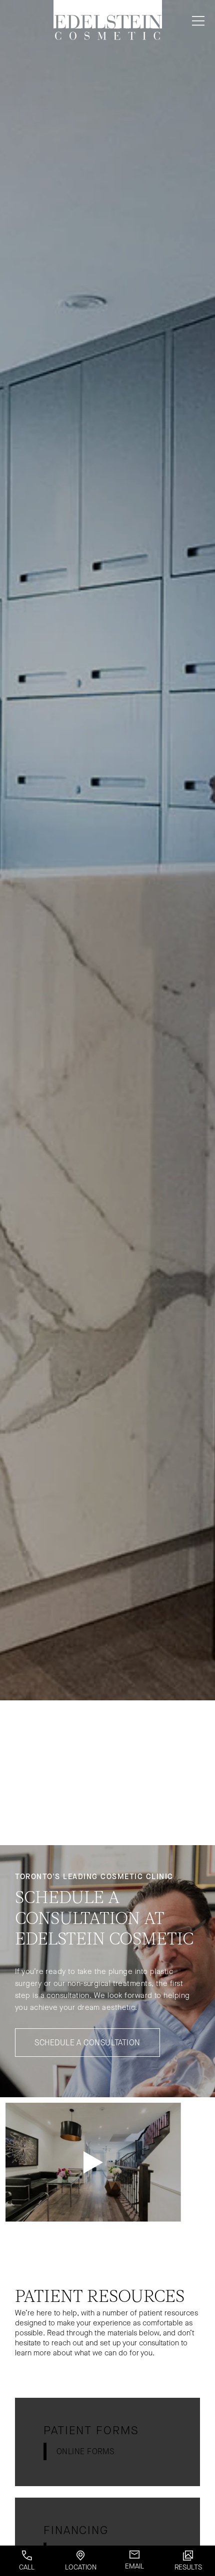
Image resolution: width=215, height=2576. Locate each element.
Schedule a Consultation (87, 2043)
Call (27, 2567)
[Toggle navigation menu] (196, 21)
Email (134, 2566)
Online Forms (85, 2451)
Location (81, 2567)
